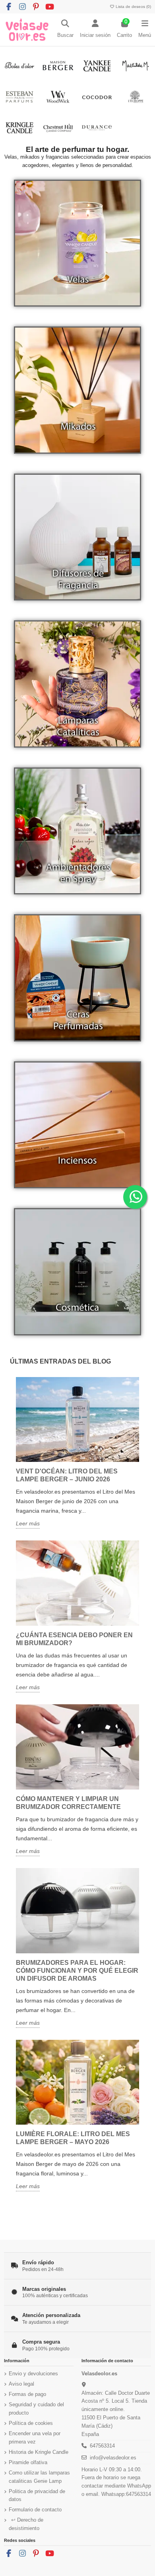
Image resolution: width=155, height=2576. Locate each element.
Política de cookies (31, 2423)
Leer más (28, 1523)
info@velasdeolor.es (113, 2458)
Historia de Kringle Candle (39, 2452)
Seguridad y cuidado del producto (36, 2409)
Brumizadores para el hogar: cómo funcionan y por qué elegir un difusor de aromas (77, 1971)
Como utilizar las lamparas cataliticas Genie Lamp (39, 2477)
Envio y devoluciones (33, 2374)
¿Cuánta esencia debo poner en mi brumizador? (74, 1639)
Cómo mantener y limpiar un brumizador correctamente (68, 1803)
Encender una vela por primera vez (35, 2438)
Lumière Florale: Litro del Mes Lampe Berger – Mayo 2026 (73, 2138)
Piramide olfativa (28, 2462)
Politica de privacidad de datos (37, 2495)
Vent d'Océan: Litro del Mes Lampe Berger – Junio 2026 (67, 1475)
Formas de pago (27, 2394)
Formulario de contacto (35, 2510)
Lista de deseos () (133, 7)
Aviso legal (21, 2384)
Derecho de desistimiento (26, 2524)
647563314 (102, 2446)
